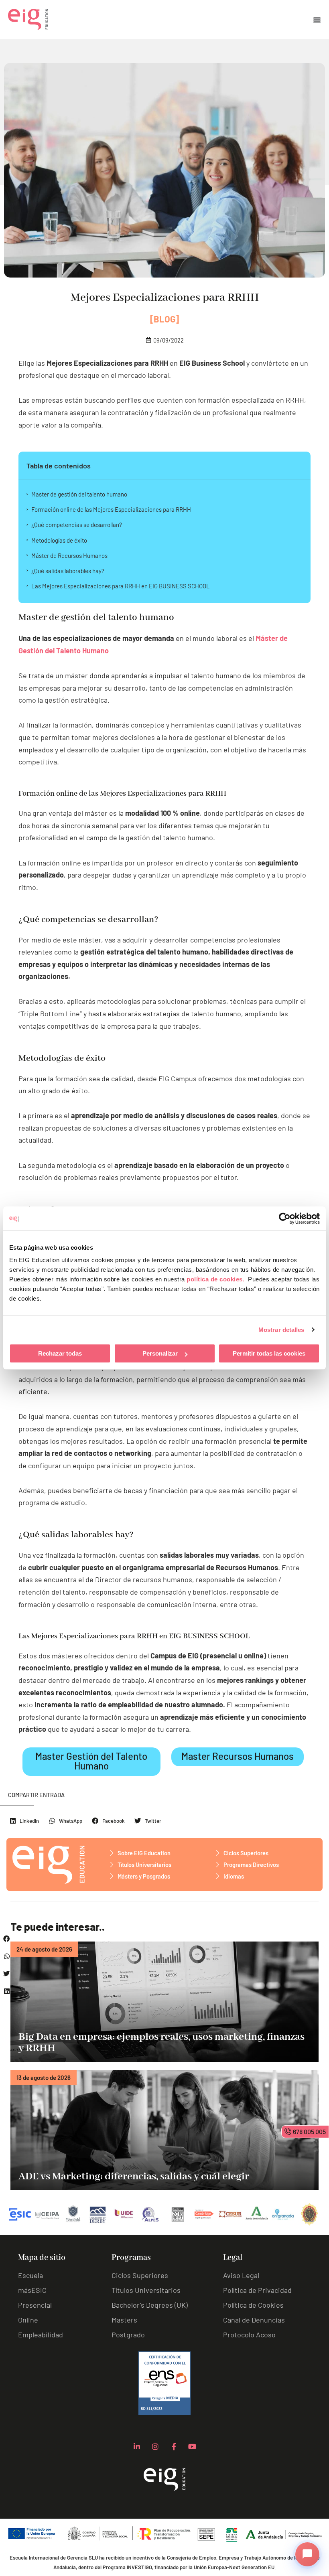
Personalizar (160, 1353)
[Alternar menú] (317, 20)
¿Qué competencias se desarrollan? (77, 525)
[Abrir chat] (307, 2554)
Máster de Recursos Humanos (69, 555)
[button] (7, 1939)
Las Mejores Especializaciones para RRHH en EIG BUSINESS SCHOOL (121, 586)
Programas (131, 2258)
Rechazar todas (60, 1353)
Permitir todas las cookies (269, 1353)
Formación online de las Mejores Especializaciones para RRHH (111, 509)
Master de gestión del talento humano (79, 494)
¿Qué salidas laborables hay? (68, 571)
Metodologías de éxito (59, 540)
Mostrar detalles (281, 1330)
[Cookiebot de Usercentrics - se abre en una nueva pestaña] (285, 1218)
